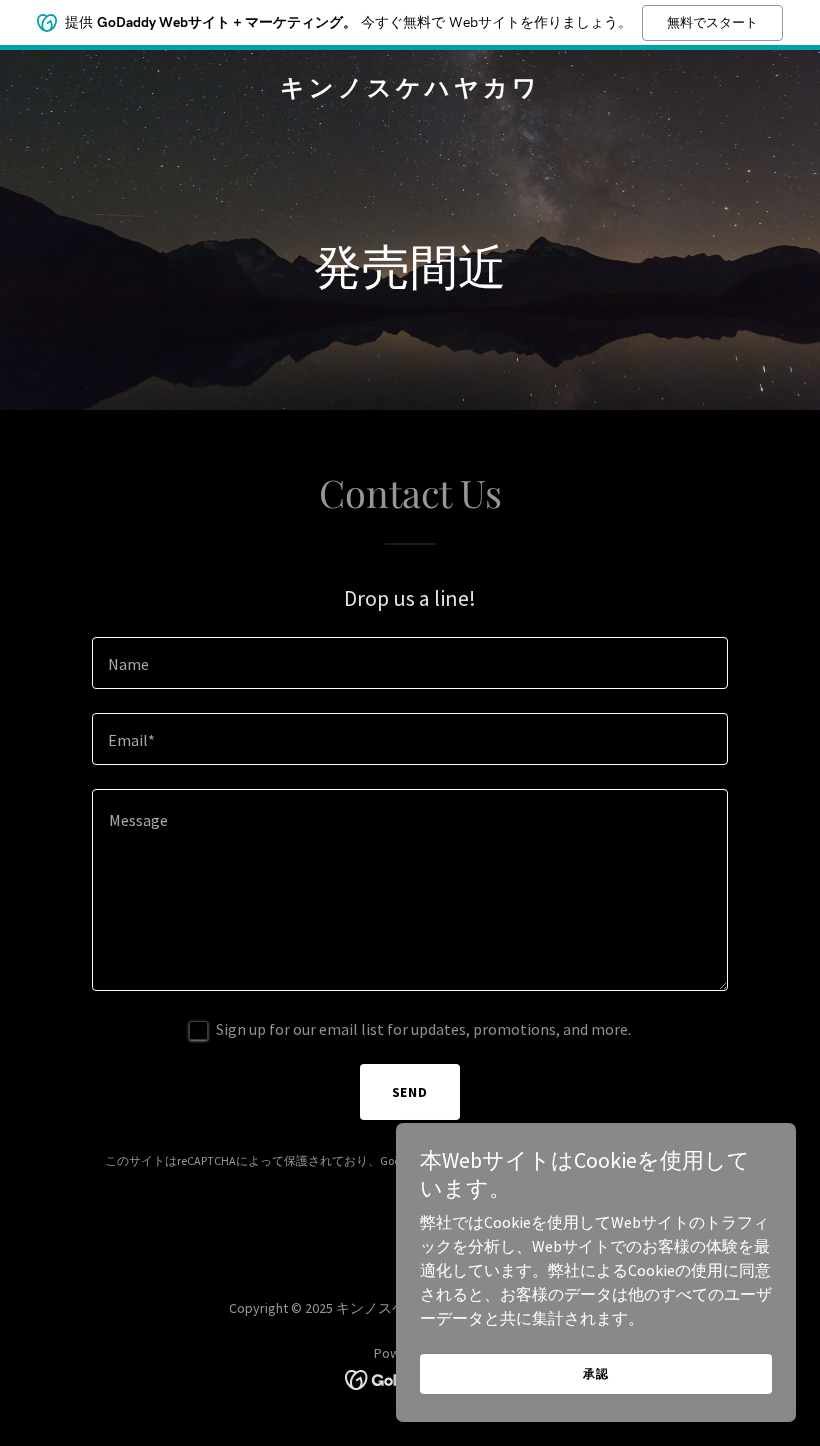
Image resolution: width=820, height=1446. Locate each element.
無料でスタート (712, 22)
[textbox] (409, 663)
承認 (596, 1373)
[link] (410, 90)
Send (410, 1092)
